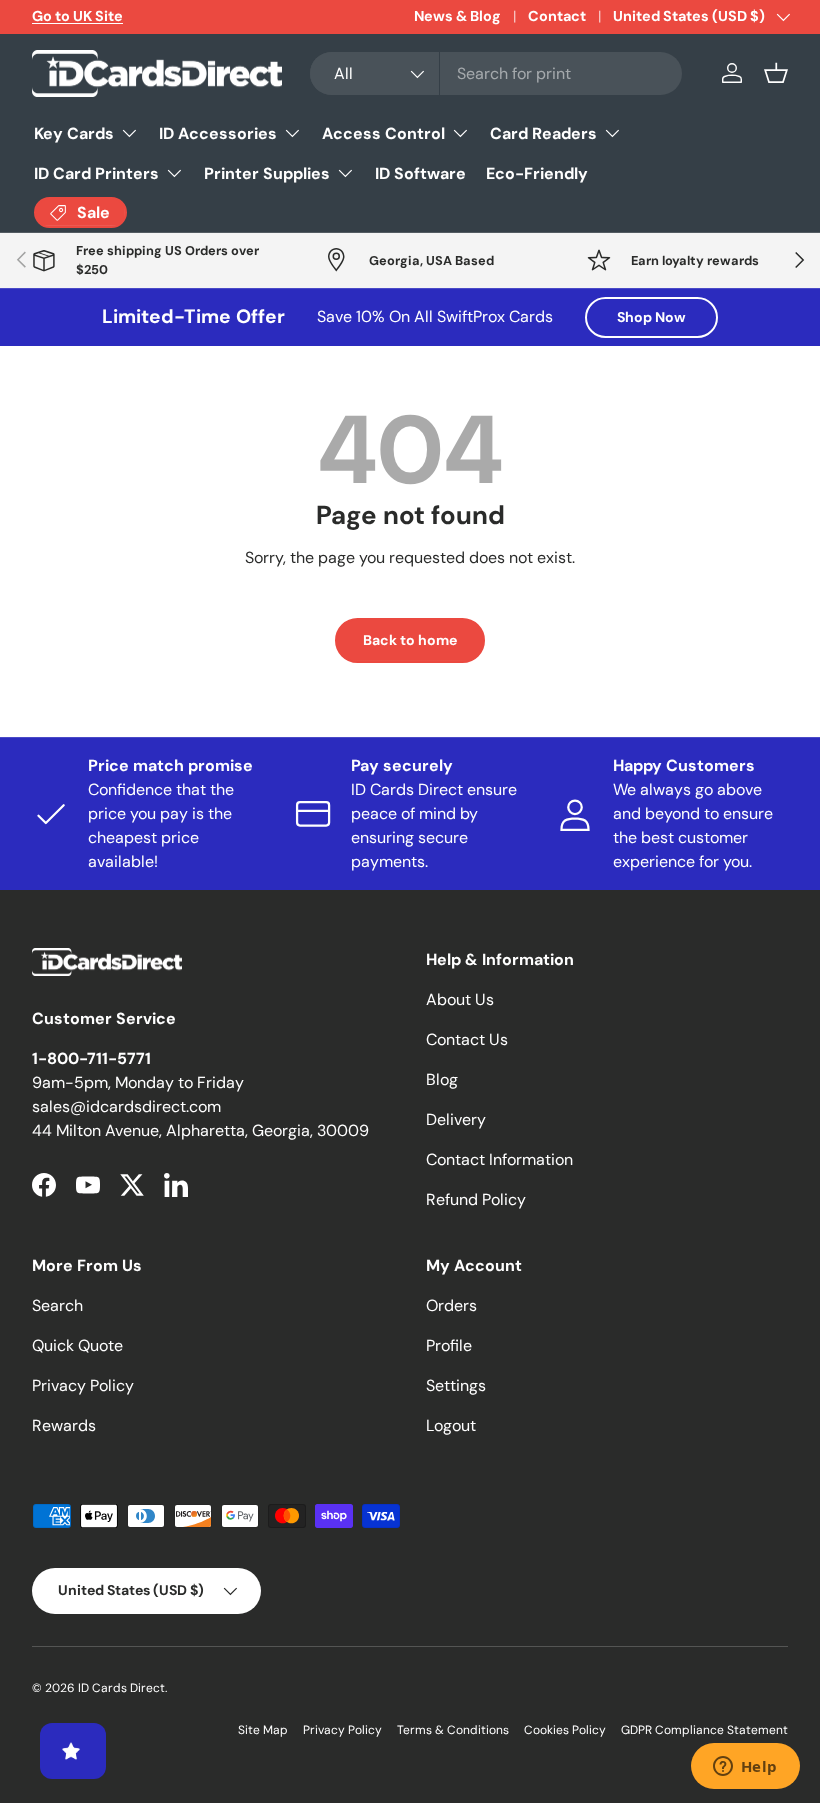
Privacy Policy (83, 1385)
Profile (449, 1345)
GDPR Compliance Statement (704, 1730)
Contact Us (467, 1039)
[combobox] (496, 73)
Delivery (456, 1119)
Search (57, 1305)
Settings (456, 1385)
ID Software (420, 173)
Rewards (64, 1425)
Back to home (410, 640)
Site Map (263, 1730)
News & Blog (457, 16)
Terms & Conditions (453, 1730)
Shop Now (651, 317)
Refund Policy (476, 1199)
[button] (776, 73)
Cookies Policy (565, 1730)
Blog (442, 1079)
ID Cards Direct (121, 1688)
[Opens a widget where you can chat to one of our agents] (745, 1768)
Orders (451, 1305)
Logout (451, 1425)
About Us (460, 999)
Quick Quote (77, 1345)
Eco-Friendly (537, 173)
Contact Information (499, 1159)
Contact (557, 16)
